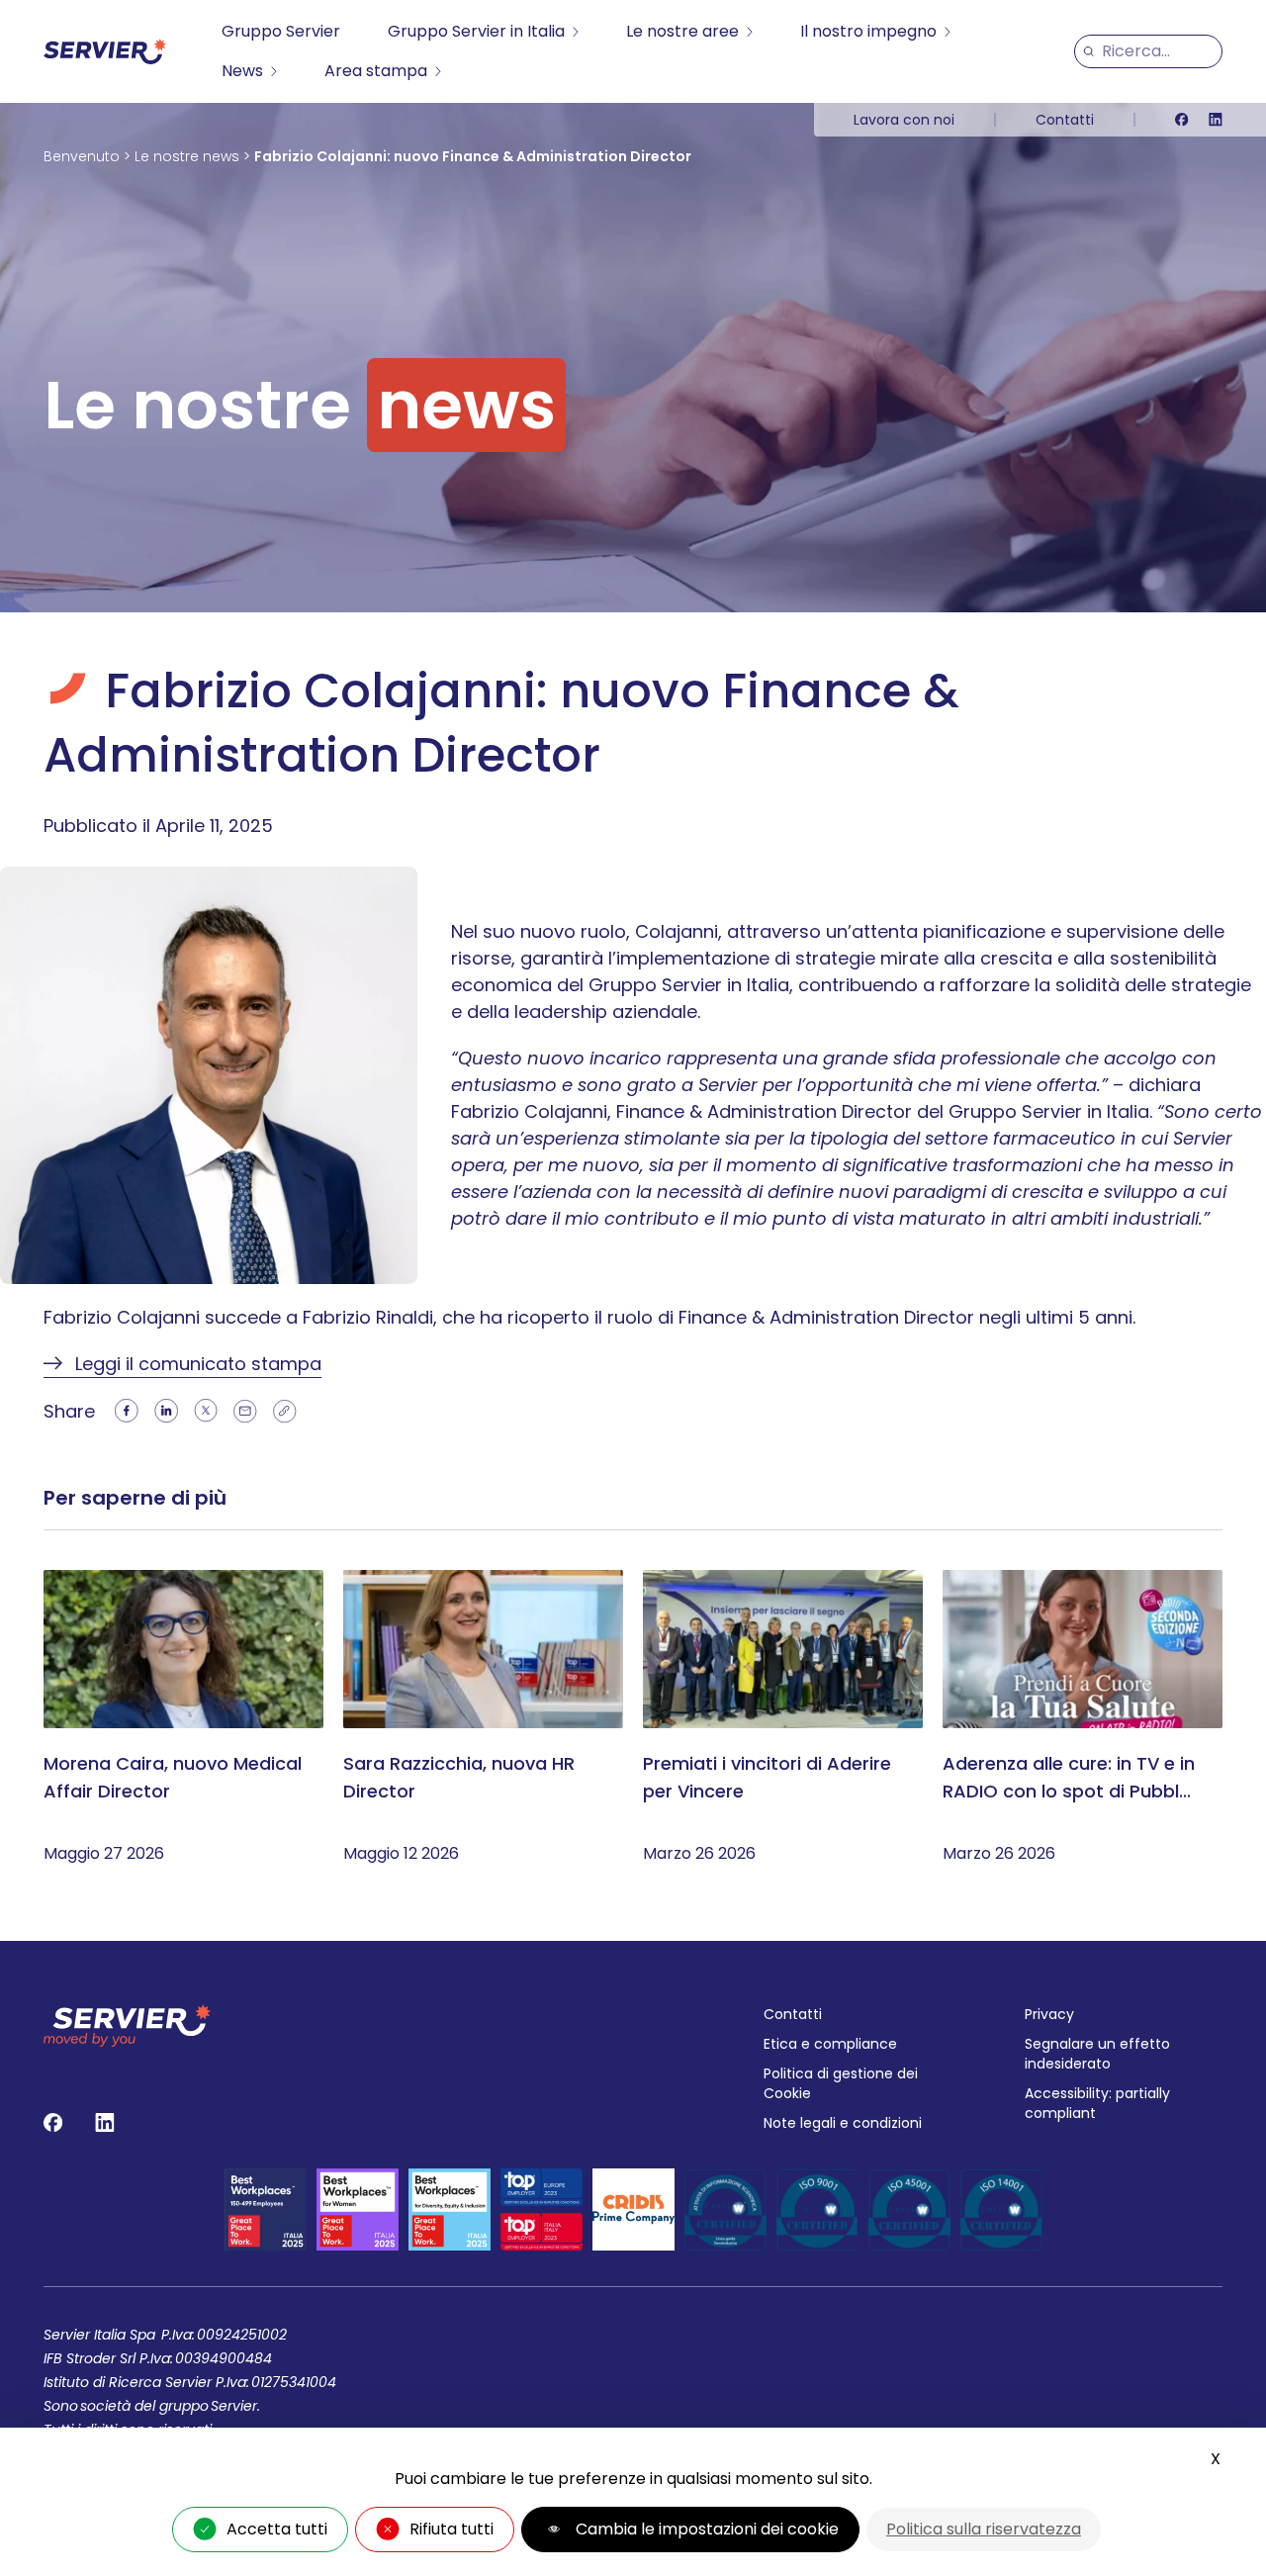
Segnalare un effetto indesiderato (1097, 2054)
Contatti (1065, 120)
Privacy (1049, 2014)
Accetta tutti (277, 2529)
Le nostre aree (682, 31)
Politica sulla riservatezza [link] (984, 2529)
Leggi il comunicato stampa (198, 1364)
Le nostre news (187, 156)
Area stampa (376, 71)
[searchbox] (1158, 51)
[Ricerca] (1088, 51)
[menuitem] (281, 32)
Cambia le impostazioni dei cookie (707, 2529)
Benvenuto (82, 156)
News (242, 71)
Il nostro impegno (868, 31)
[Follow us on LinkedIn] (1216, 120)
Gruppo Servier (281, 31)
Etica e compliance (830, 2044)
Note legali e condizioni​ (843, 2123)
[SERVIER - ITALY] (105, 51)
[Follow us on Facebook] (1182, 120)
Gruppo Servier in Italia (476, 31)
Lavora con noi (904, 120)
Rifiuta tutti (452, 2529)
